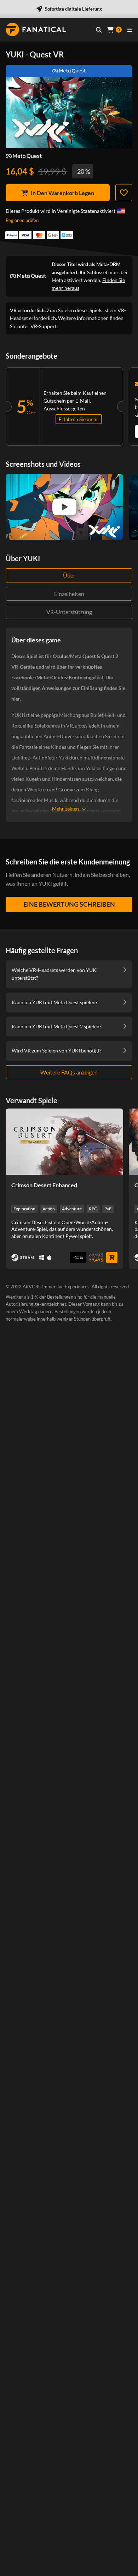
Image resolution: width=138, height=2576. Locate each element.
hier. (16, 699)
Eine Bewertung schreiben (69, 904)
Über (69, 575)
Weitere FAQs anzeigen (69, 1072)
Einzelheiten (69, 594)
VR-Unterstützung (69, 612)
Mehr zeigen (65, 809)
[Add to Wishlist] (124, 193)
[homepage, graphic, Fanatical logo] (36, 29)
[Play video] (64, 507)
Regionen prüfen (22, 220)
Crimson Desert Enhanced (44, 1185)
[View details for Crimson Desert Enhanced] (64, 1141)
